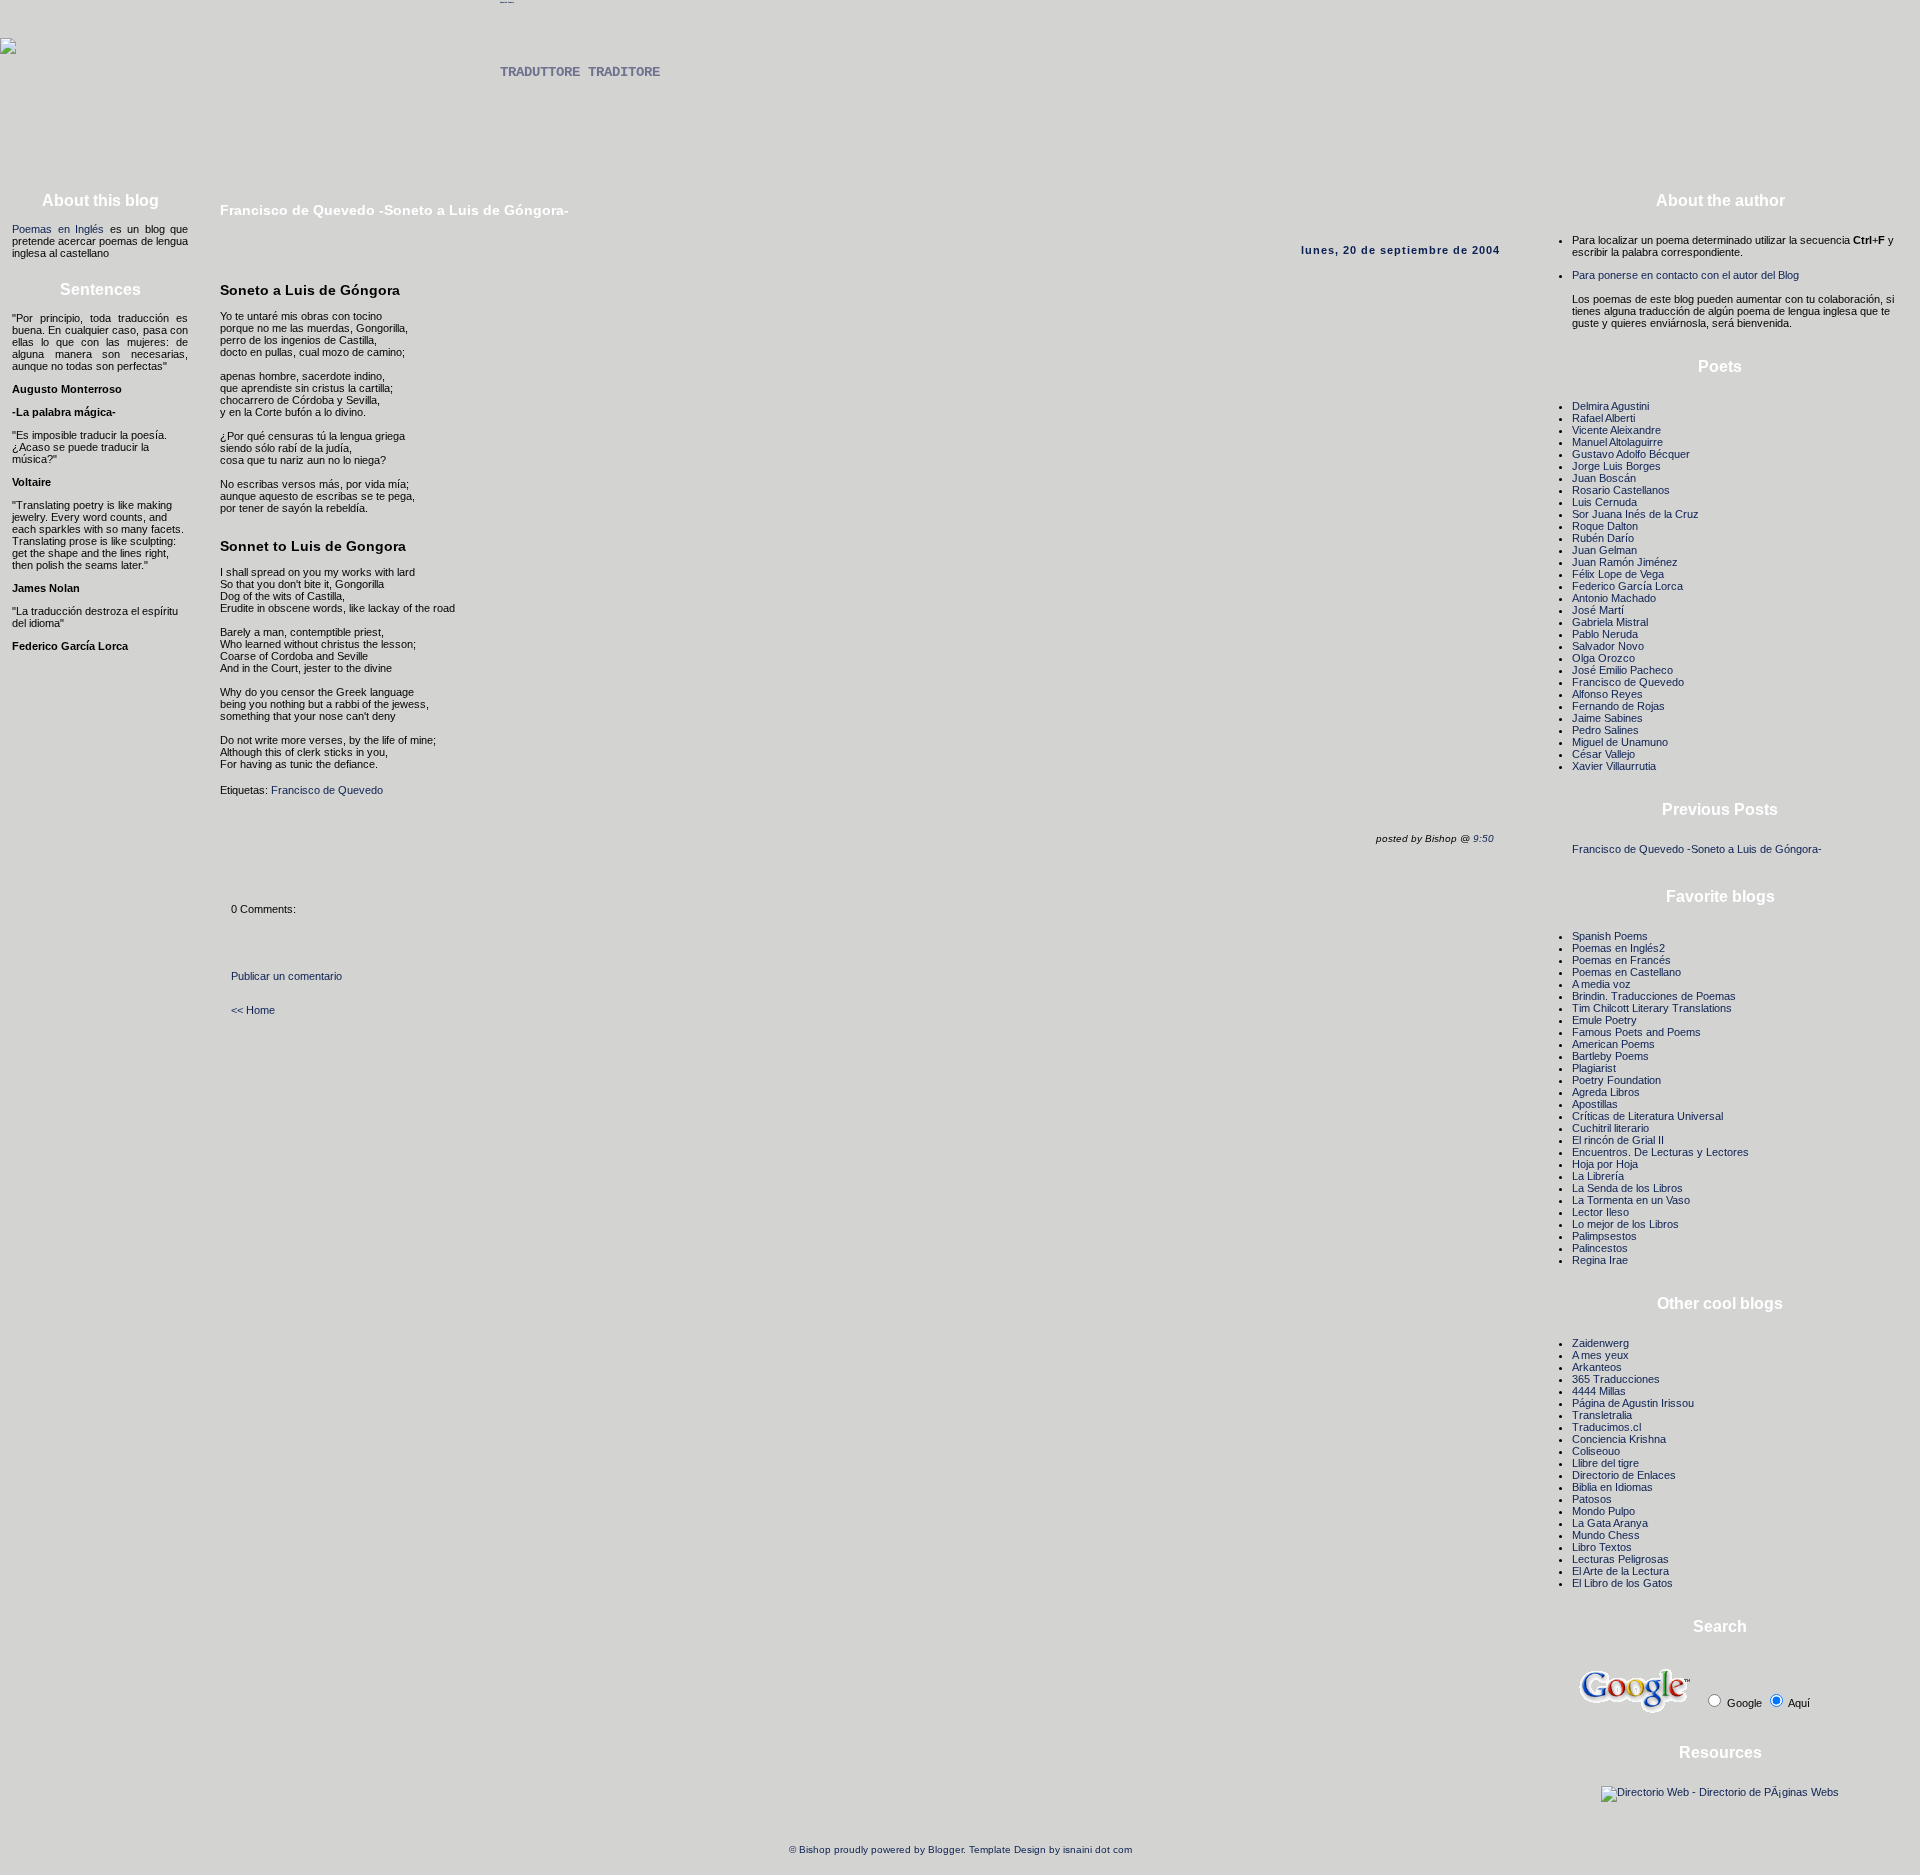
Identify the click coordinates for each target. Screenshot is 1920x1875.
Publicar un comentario (286, 976)
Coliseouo (1596, 1451)
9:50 (1483, 838)
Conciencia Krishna (1619, 1439)
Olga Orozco (1603, 658)
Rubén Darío (1603, 538)
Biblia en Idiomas (1612, 1487)
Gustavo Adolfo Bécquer (1631, 454)
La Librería (1598, 1176)
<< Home (253, 1010)
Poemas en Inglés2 (1618, 948)
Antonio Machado (1614, 598)
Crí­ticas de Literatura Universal (1647, 1116)
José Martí (1598, 610)
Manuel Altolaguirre (1617, 442)
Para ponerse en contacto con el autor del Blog (1685, 275)
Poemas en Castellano (1626, 972)
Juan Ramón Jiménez (1625, 562)
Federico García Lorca (1627, 586)
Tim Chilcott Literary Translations (1652, 1008)
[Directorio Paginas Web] (1720, 1792)
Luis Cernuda (1604, 502)
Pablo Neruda (1605, 634)
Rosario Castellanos (1621, 490)
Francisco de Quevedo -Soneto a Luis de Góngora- (1697, 849)
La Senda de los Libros (1627, 1188)
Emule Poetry (1604, 1020)
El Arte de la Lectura (1620, 1571)
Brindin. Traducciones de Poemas (1654, 996)
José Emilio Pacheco (1622, 670)
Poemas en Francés (1621, 960)
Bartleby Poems (1610, 1056)
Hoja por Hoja (1605, 1164)
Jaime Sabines (1607, 718)
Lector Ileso (1600, 1212)
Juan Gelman (1604, 550)
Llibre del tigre (1605, 1463)
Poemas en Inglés (58, 229)
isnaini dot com (1097, 1849)
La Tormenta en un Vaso (1631, 1200)
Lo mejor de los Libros (1625, 1224)
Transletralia (1602, 1415)
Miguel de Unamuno (1620, 742)
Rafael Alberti (1603, 418)
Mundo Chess (1606, 1535)
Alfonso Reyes (1607, 694)
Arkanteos (1597, 1367)
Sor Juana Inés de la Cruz (1635, 514)
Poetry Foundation (1616, 1080)
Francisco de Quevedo (327, 790)
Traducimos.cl (1606, 1427)
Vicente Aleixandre (1616, 430)
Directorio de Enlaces (1624, 1475)
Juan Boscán (1604, 478)
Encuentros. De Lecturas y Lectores (1660, 1152)
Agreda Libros (1606, 1092)
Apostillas (1595, 1104)
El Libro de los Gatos (1622, 1583)
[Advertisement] (960, 137)
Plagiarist (1594, 1068)
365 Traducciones (1616, 1379)
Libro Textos (1602, 1547)
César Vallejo (1603, 754)
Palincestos (1600, 1248)
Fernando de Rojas (1618, 706)
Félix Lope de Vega (1618, 574)
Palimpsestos (1604, 1236)
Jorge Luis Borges (1616, 466)
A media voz (1601, 984)
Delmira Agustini (1610, 406)
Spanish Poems (507, 2)
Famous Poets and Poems (1636, 1032)
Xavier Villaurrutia (1614, 766)
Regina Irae (1600, 1260)
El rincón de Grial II (1618, 1140)
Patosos (1592, 1499)
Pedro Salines (1605, 730)
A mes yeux (1600, 1355)
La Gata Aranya (1610, 1523)
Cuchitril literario (1610, 1128)
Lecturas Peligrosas (1620, 1559)
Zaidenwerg (1600, 1343)
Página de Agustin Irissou (1633, 1403)
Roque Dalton (1605, 526)
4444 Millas (1599, 1391)
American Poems (1613, 1044)
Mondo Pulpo (1603, 1511)
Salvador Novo (1608, 646)
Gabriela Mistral (1610, 622)
